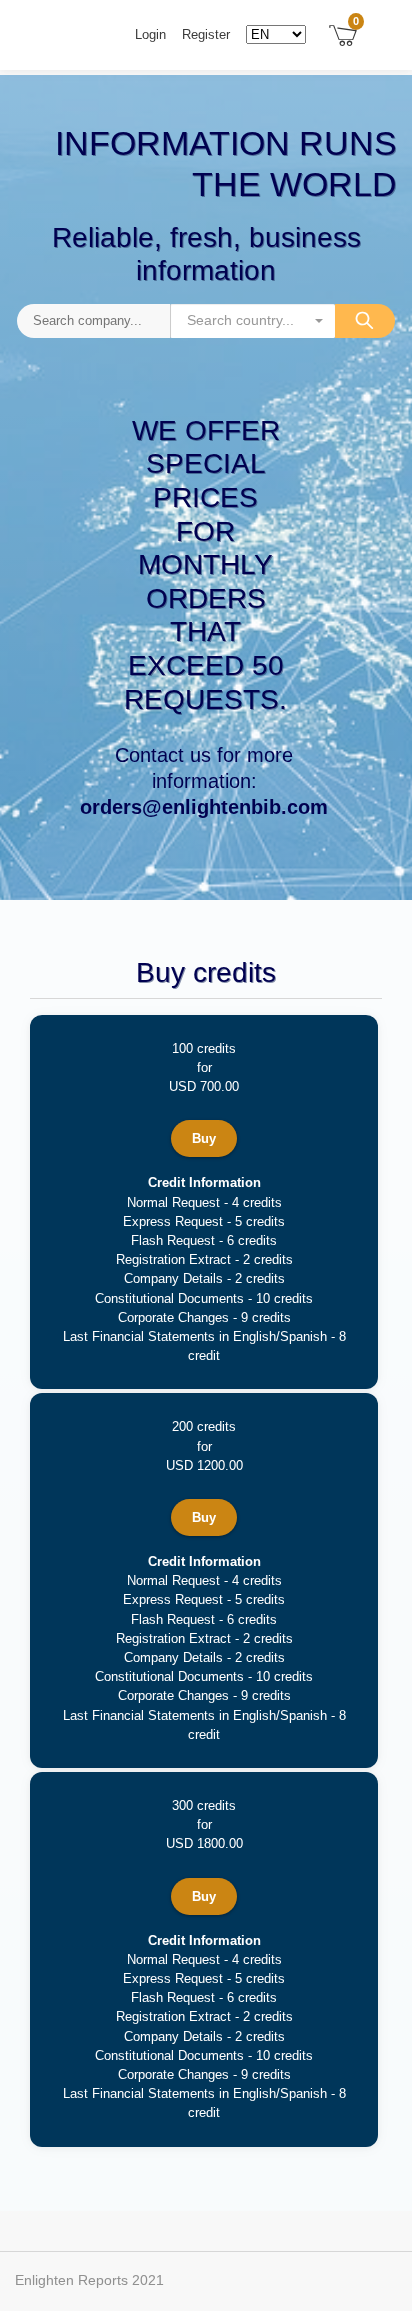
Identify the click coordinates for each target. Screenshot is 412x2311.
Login (150, 34)
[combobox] (252, 321)
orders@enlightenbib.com (204, 807)
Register (206, 34)
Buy (204, 1138)
